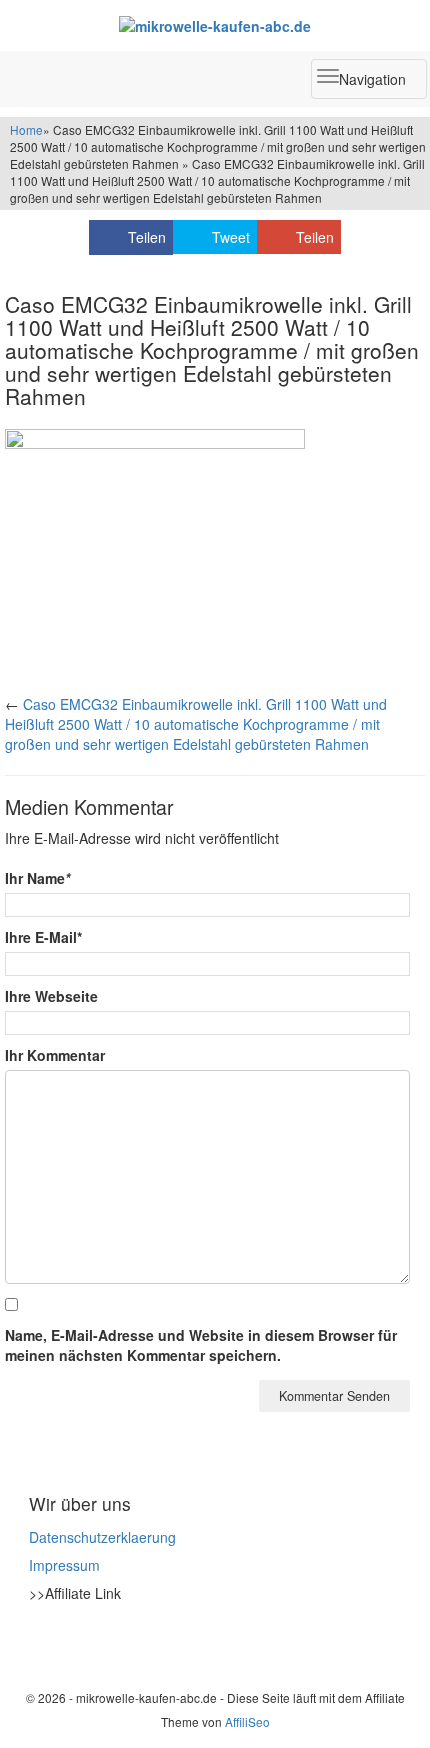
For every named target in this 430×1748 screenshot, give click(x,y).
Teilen (147, 237)
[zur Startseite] (215, 25)
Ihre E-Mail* (43, 937)
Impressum (64, 1565)
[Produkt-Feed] (42, 1643)
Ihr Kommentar (55, 1055)
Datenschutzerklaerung (102, 1537)
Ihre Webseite (51, 996)
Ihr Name (37, 878)
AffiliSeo (247, 1721)
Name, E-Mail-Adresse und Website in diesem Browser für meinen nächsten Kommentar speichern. (201, 1345)
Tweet (231, 237)
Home (26, 129)
